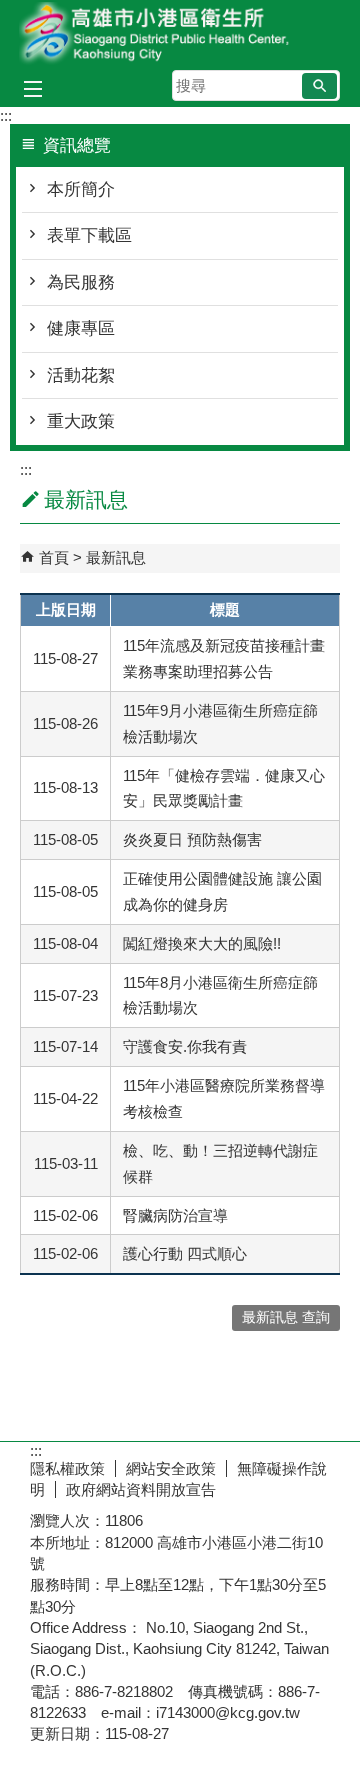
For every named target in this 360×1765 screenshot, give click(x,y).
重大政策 (81, 421)
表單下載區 (89, 235)
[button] (319, 86)
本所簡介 (81, 189)
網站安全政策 (171, 1468)
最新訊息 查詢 (286, 1317)
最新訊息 (116, 557)
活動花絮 (81, 375)
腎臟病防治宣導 (175, 1215)
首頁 (54, 557)
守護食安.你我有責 (185, 1046)
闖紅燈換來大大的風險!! (202, 943)
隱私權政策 (67, 1468)
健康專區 (81, 328)
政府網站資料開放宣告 (141, 1489)
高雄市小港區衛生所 (180, 33)
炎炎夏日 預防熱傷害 (192, 839)
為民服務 (81, 282)
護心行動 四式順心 (185, 1253)
